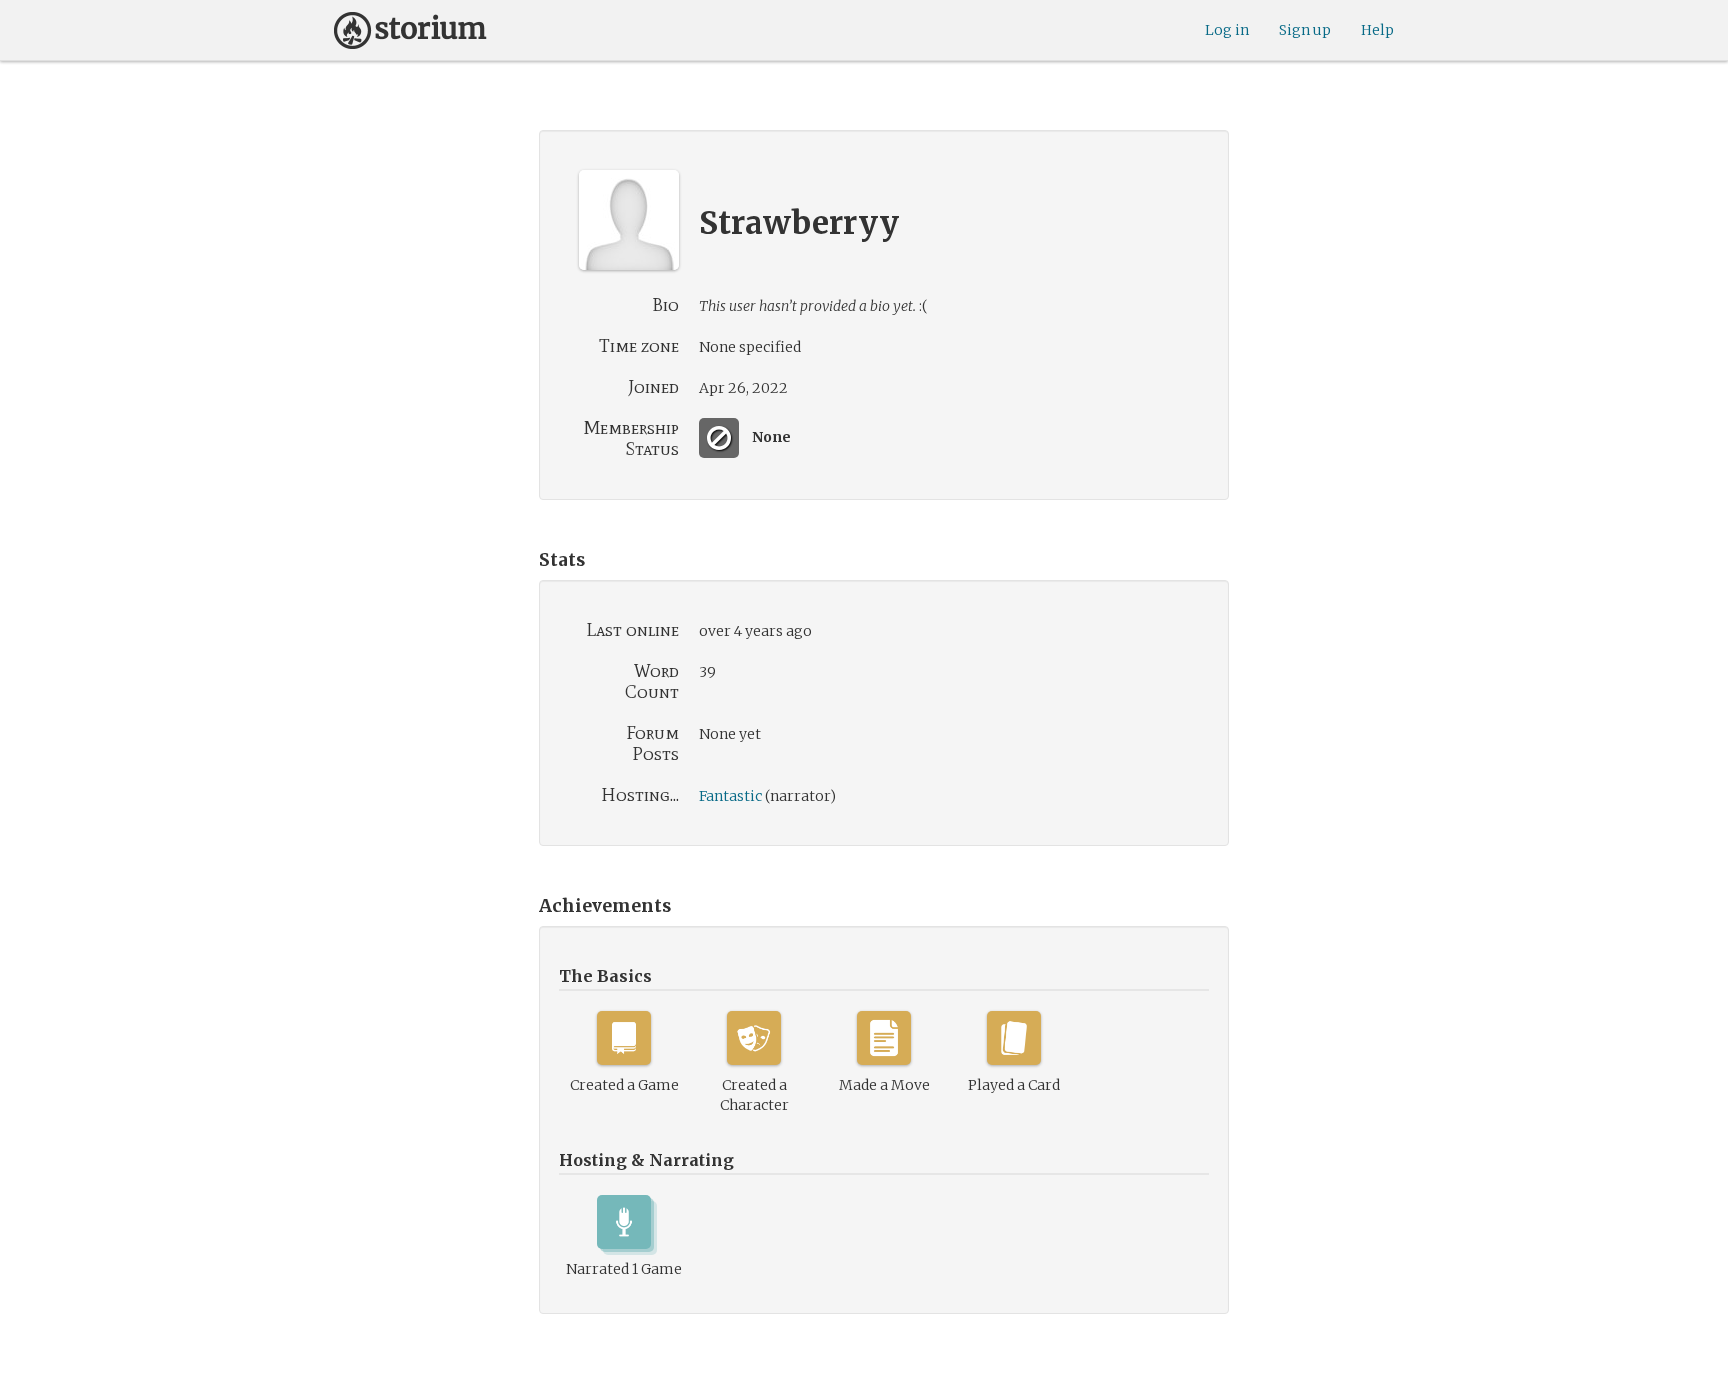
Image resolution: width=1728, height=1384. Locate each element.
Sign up (1305, 30)
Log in (1227, 30)
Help (1377, 30)
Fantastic (730, 796)
